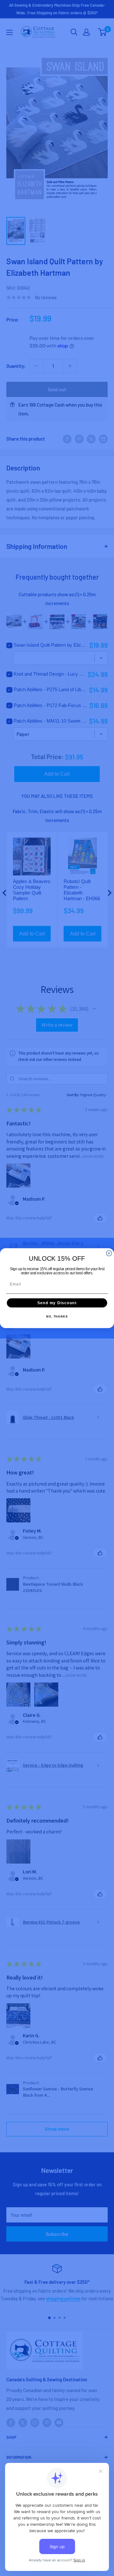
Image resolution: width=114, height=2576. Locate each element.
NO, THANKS (57, 1317)
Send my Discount (57, 1303)
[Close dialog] (109, 1253)
